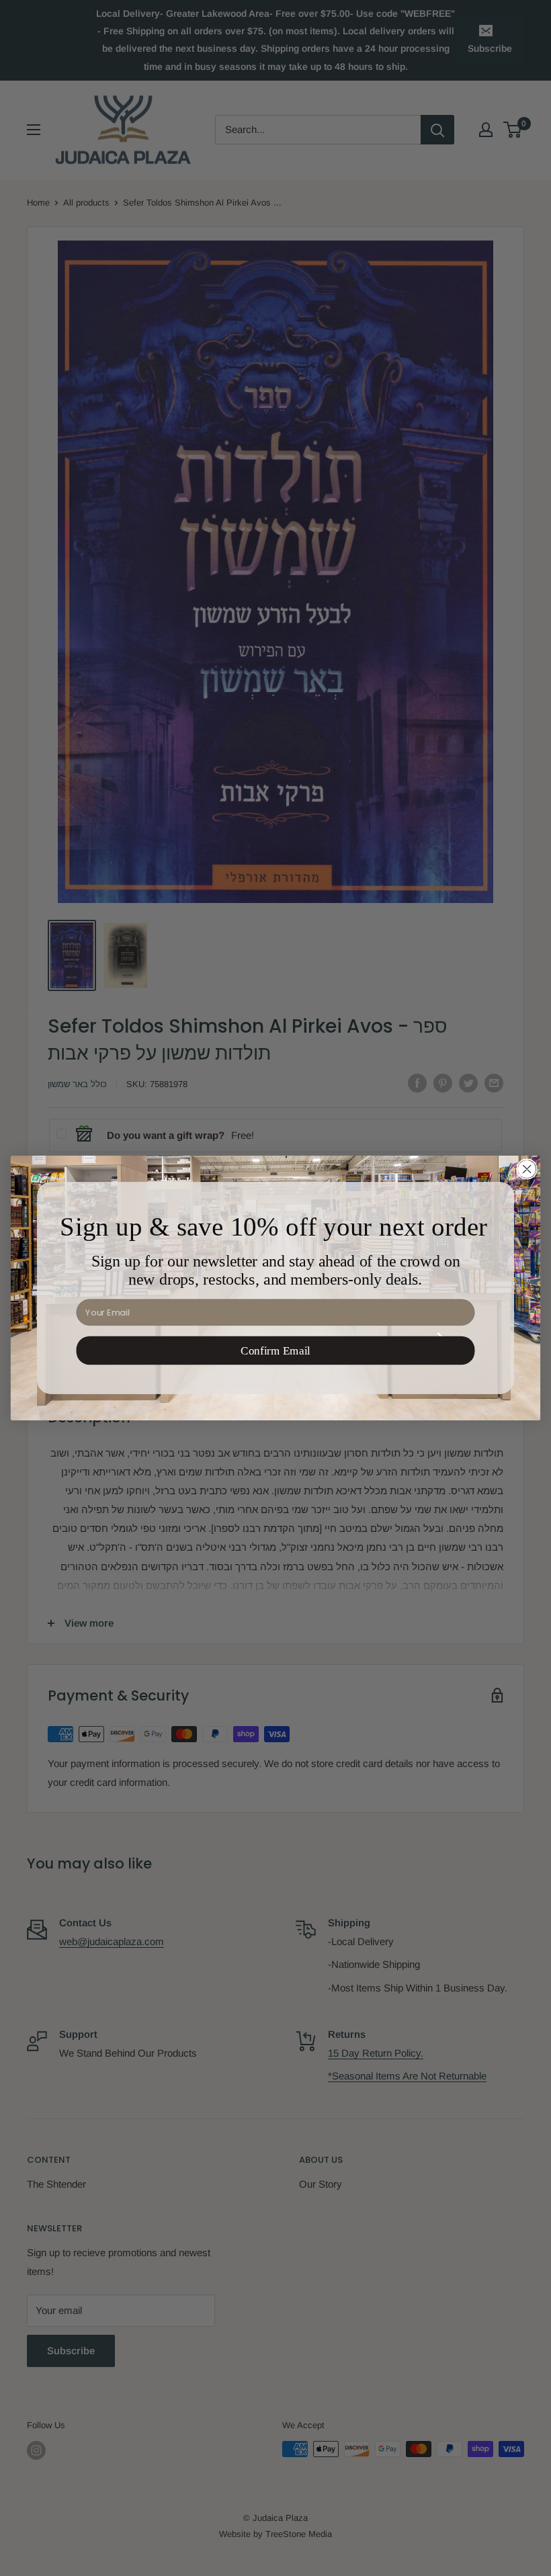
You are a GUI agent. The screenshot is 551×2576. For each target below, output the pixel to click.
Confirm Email (275, 1350)
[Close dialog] (527, 1169)
